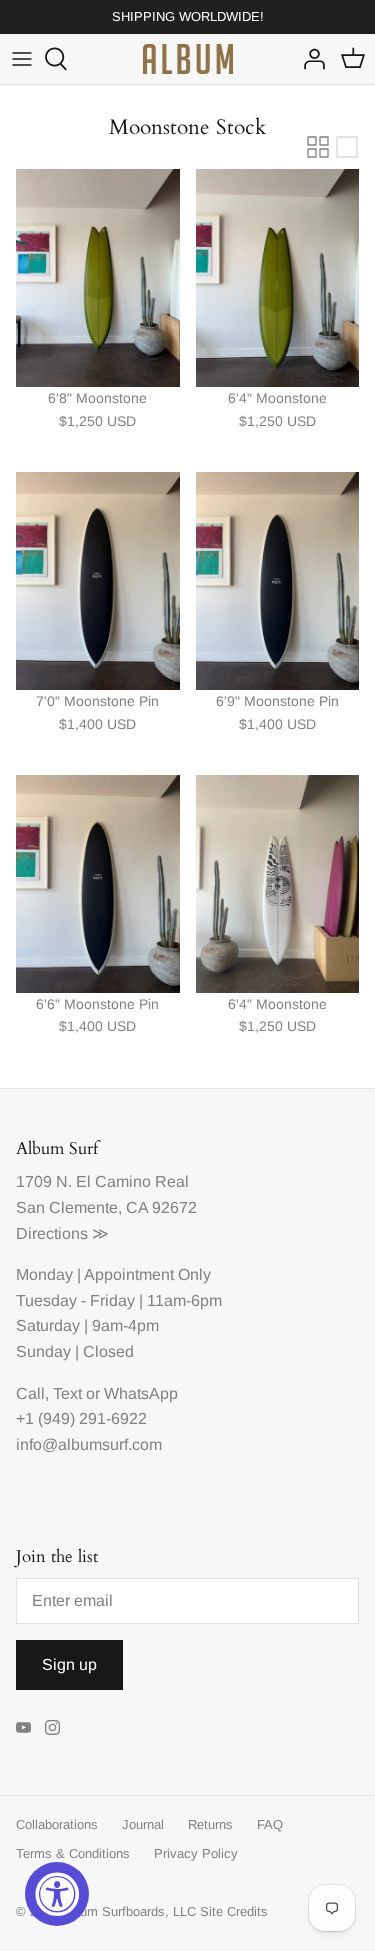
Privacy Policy (196, 1853)
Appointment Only (147, 1274)
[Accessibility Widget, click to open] (57, 1894)
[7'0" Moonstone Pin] (98, 581)
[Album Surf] (188, 59)
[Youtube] (23, 1727)
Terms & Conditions (73, 1853)
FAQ (270, 1824)
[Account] (309, 59)
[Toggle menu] (22, 59)
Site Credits (234, 1911)
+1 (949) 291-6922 (81, 1418)
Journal (143, 1824)
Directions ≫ (62, 1233)
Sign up (69, 1664)
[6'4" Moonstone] (278, 278)
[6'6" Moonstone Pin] (98, 884)
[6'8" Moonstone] (98, 278)
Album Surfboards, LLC (128, 1911)
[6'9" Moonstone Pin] (278, 581)
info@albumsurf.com (89, 1444)
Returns (210, 1824)
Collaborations (57, 1824)
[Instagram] (52, 1727)
